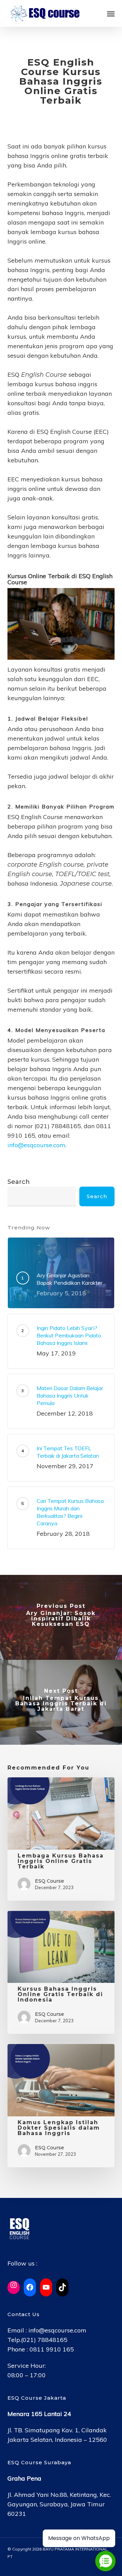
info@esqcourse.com (36, 1145)
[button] (111, 14)
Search (19, 1182)
